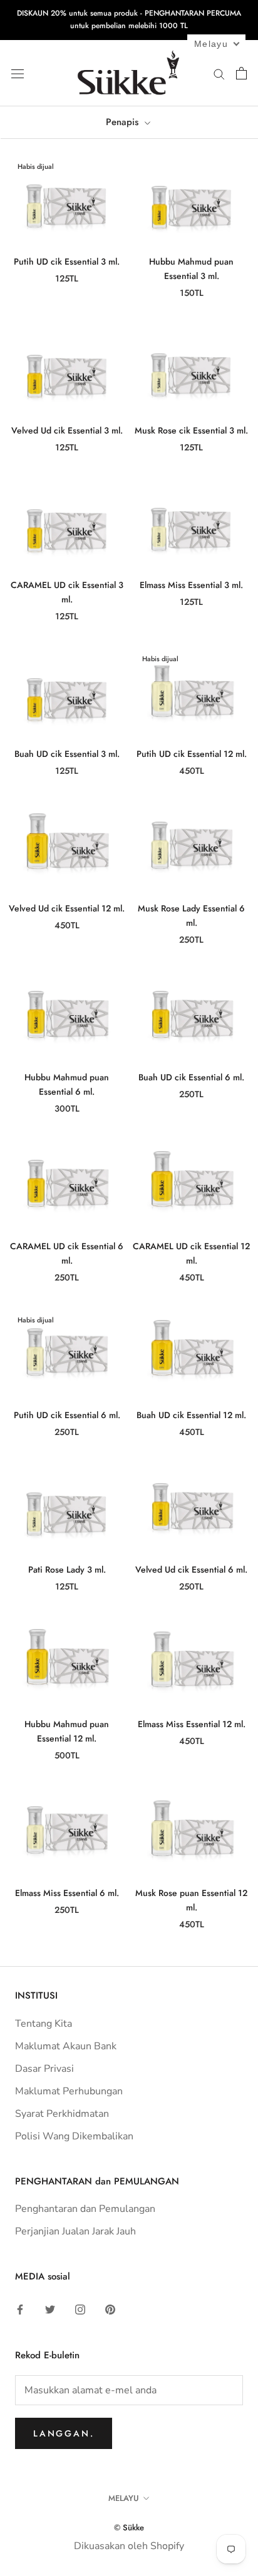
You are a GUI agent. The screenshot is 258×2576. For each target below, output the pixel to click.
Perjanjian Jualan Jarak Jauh (75, 2231)
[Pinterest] (110, 2309)
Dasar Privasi (44, 2069)
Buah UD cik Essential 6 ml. (191, 1077)
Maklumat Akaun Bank (66, 2046)
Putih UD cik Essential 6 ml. (67, 1415)
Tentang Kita (44, 2024)
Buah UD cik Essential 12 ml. (191, 1415)
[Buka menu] (18, 73)
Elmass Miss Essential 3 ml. (191, 585)
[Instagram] (80, 2309)
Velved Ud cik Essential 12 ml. (67, 908)
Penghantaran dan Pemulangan (85, 2209)
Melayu (124, 2498)
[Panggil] (219, 73)
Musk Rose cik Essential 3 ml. (191, 430)
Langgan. (64, 2433)
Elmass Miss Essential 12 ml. (192, 1724)
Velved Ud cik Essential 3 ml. (67, 430)
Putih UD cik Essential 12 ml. (192, 754)
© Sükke (129, 2528)
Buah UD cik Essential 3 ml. (67, 754)
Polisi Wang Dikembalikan (74, 2136)
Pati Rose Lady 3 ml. (67, 1569)
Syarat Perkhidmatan (62, 2114)
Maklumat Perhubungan (69, 2091)
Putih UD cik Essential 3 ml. (67, 261)
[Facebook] (20, 2309)
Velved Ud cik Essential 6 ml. (191, 1569)
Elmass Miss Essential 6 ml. (67, 1893)
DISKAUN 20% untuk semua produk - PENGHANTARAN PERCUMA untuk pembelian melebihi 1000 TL (129, 19)
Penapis (124, 122)
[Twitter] (50, 2309)
